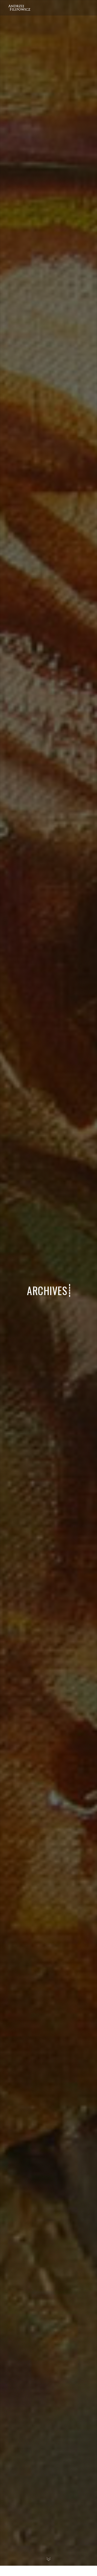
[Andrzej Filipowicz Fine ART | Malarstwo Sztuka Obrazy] (19, 8)
